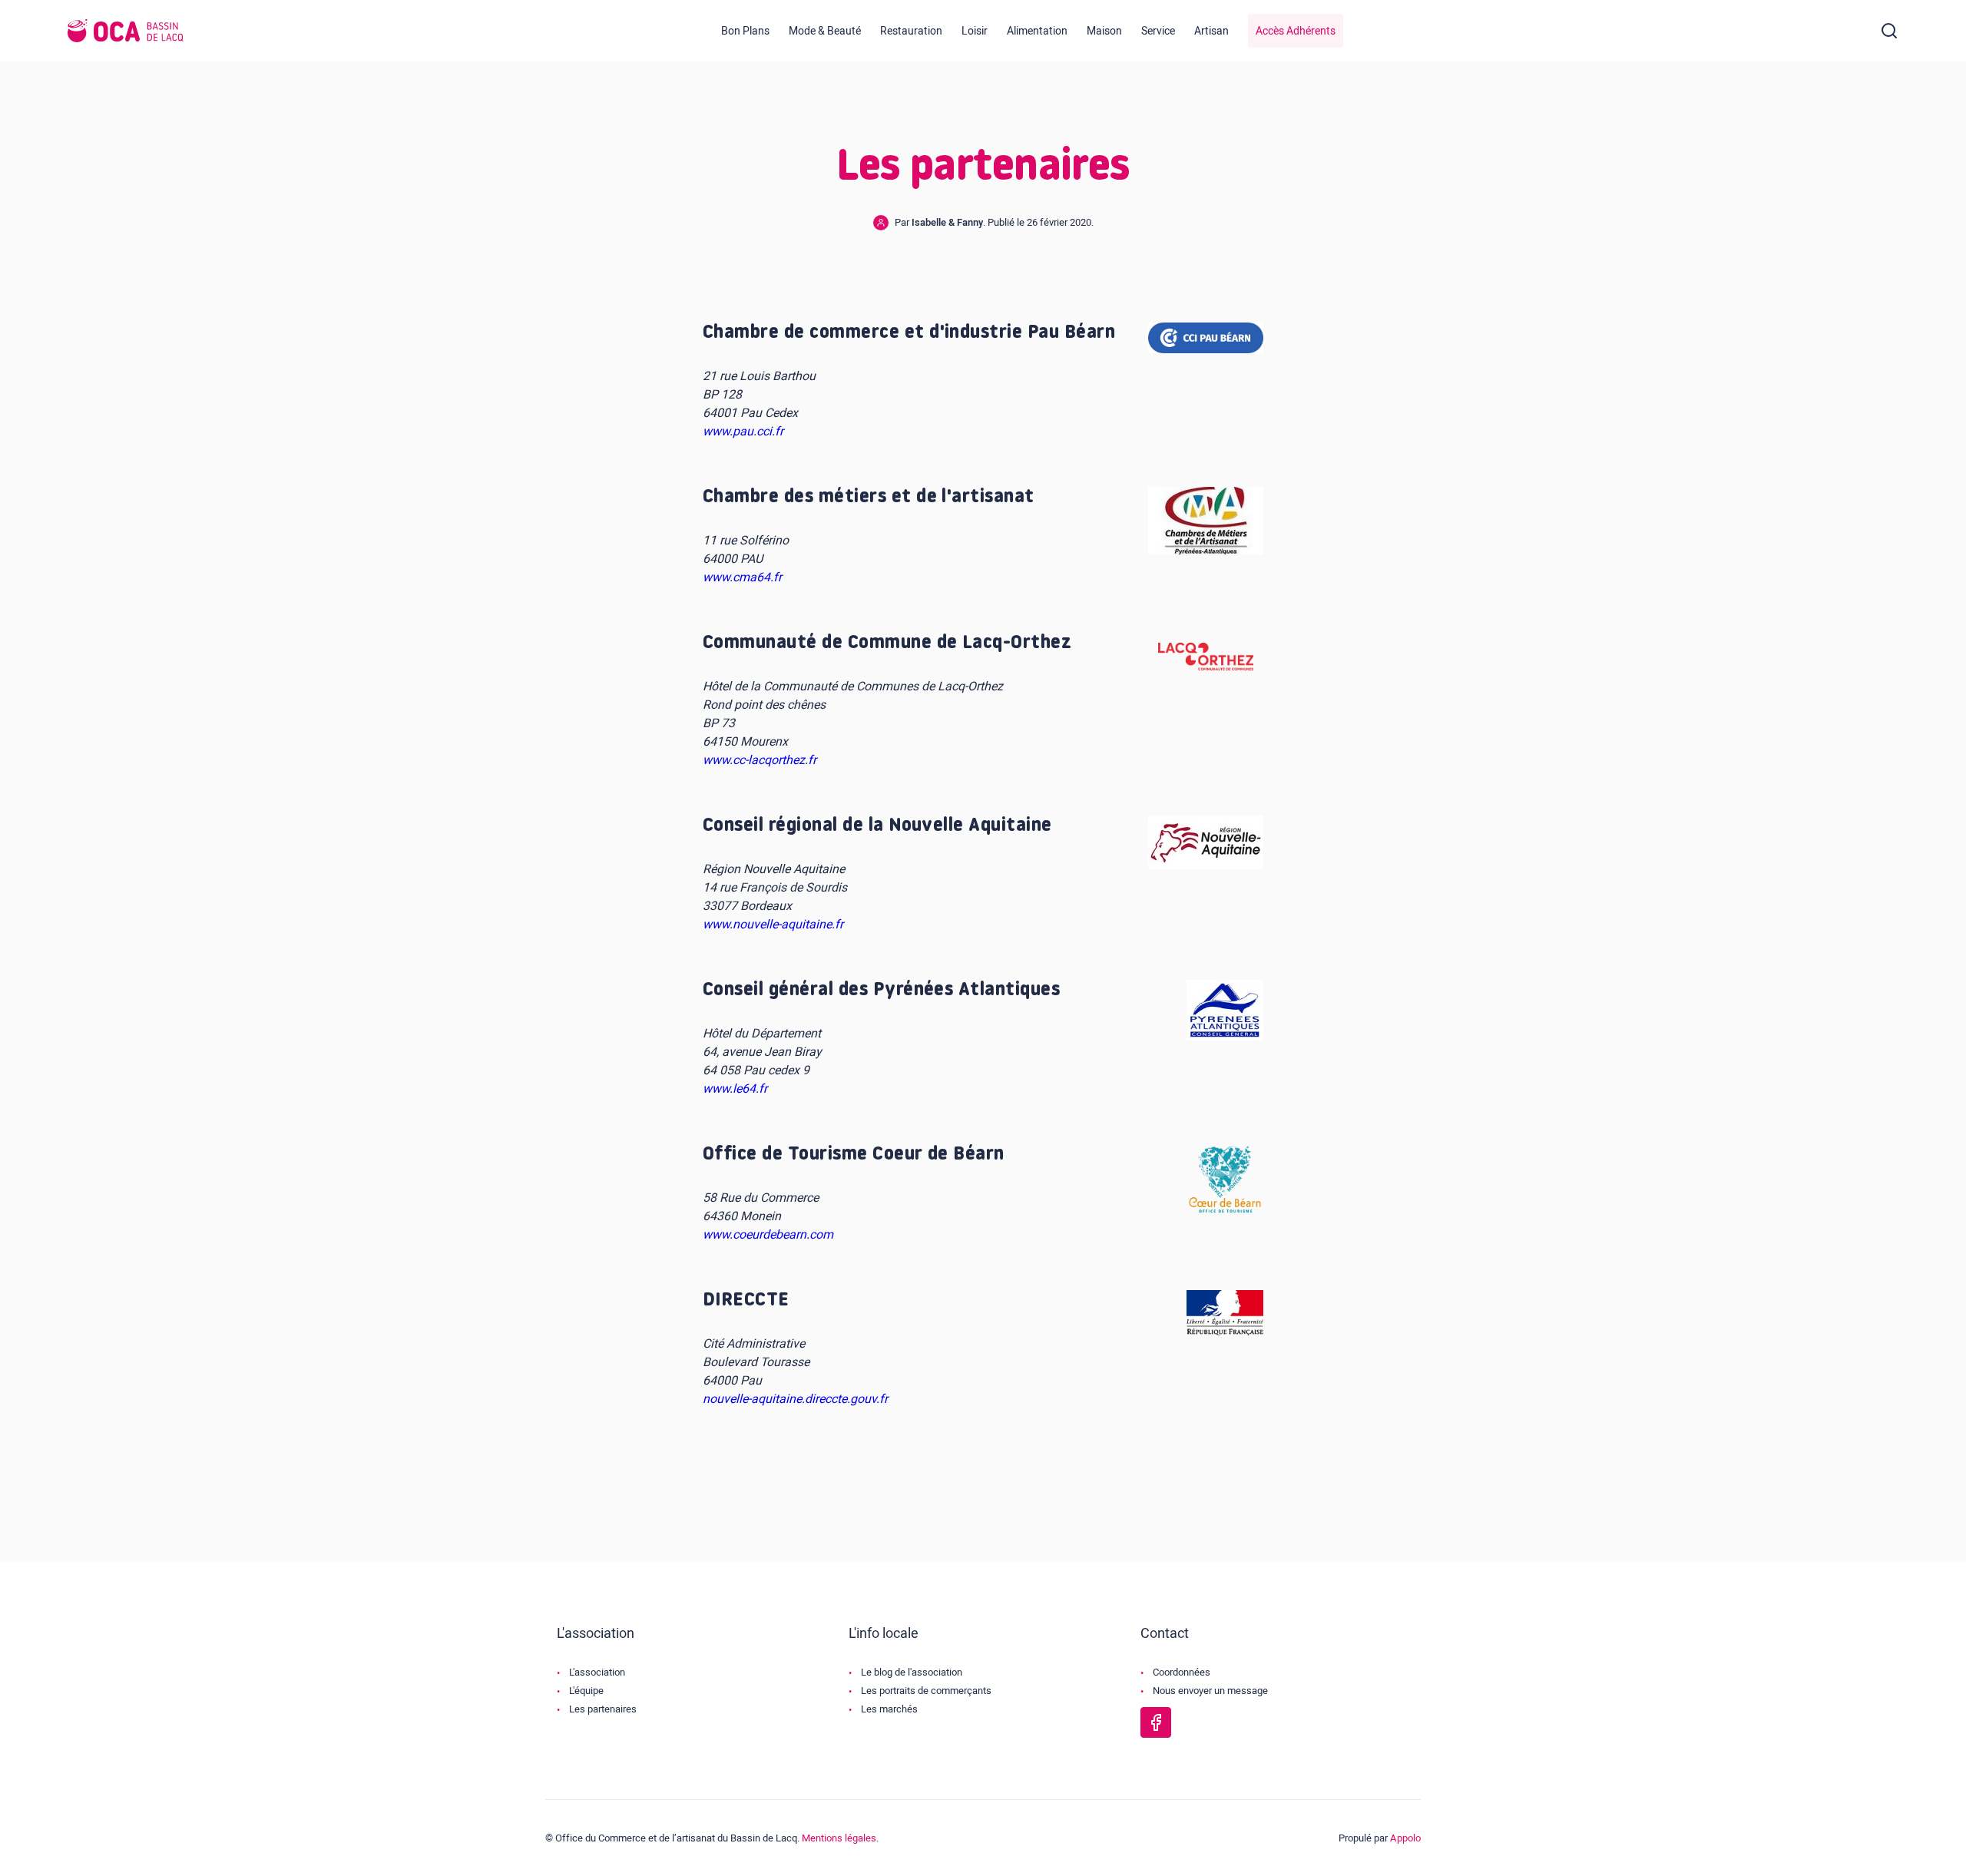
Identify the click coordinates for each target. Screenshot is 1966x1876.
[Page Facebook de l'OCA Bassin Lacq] (1156, 1722)
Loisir (975, 31)
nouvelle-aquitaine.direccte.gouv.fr (795, 1399)
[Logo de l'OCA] (126, 31)
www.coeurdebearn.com (768, 1235)
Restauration (911, 31)
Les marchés (889, 1709)
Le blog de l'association (912, 1672)
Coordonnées (1182, 1672)
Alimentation (1037, 31)
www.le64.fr (735, 1089)
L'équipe (586, 1691)
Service (1158, 31)
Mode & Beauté (825, 31)
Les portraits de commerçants (926, 1691)
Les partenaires (603, 1709)
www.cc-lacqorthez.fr (760, 760)
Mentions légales (839, 1838)
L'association (597, 1672)
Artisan (1211, 31)
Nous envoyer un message (1210, 1691)
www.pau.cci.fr (743, 432)
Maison (1104, 31)
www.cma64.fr (742, 577)
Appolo (1405, 1838)
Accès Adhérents (1296, 31)
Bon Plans (745, 31)
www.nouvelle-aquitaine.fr (773, 925)
